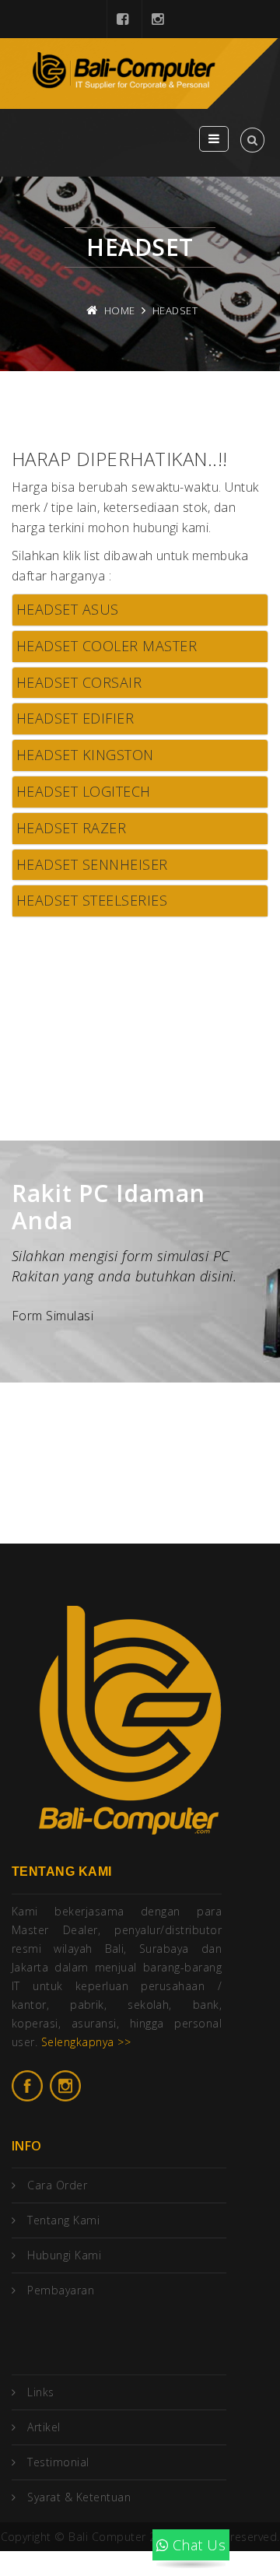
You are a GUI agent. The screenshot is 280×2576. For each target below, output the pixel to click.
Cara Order (57, 2185)
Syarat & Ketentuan (79, 2497)
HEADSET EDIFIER (75, 718)
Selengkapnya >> (86, 2042)
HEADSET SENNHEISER (92, 864)
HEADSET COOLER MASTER (107, 646)
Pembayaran (61, 2290)
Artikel (44, 2427)
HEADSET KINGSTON (85, 755)
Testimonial (58, 2462)
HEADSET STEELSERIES (92, 900)
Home (120, 310)
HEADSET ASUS (68, 609)
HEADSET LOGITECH (84, 791)
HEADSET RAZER (71, 828)
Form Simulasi (52, 1316)
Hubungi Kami (64, 2255)
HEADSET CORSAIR (79, 682)
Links (40, 2392)
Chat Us (197, 2545)
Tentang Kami (63, 2220)
